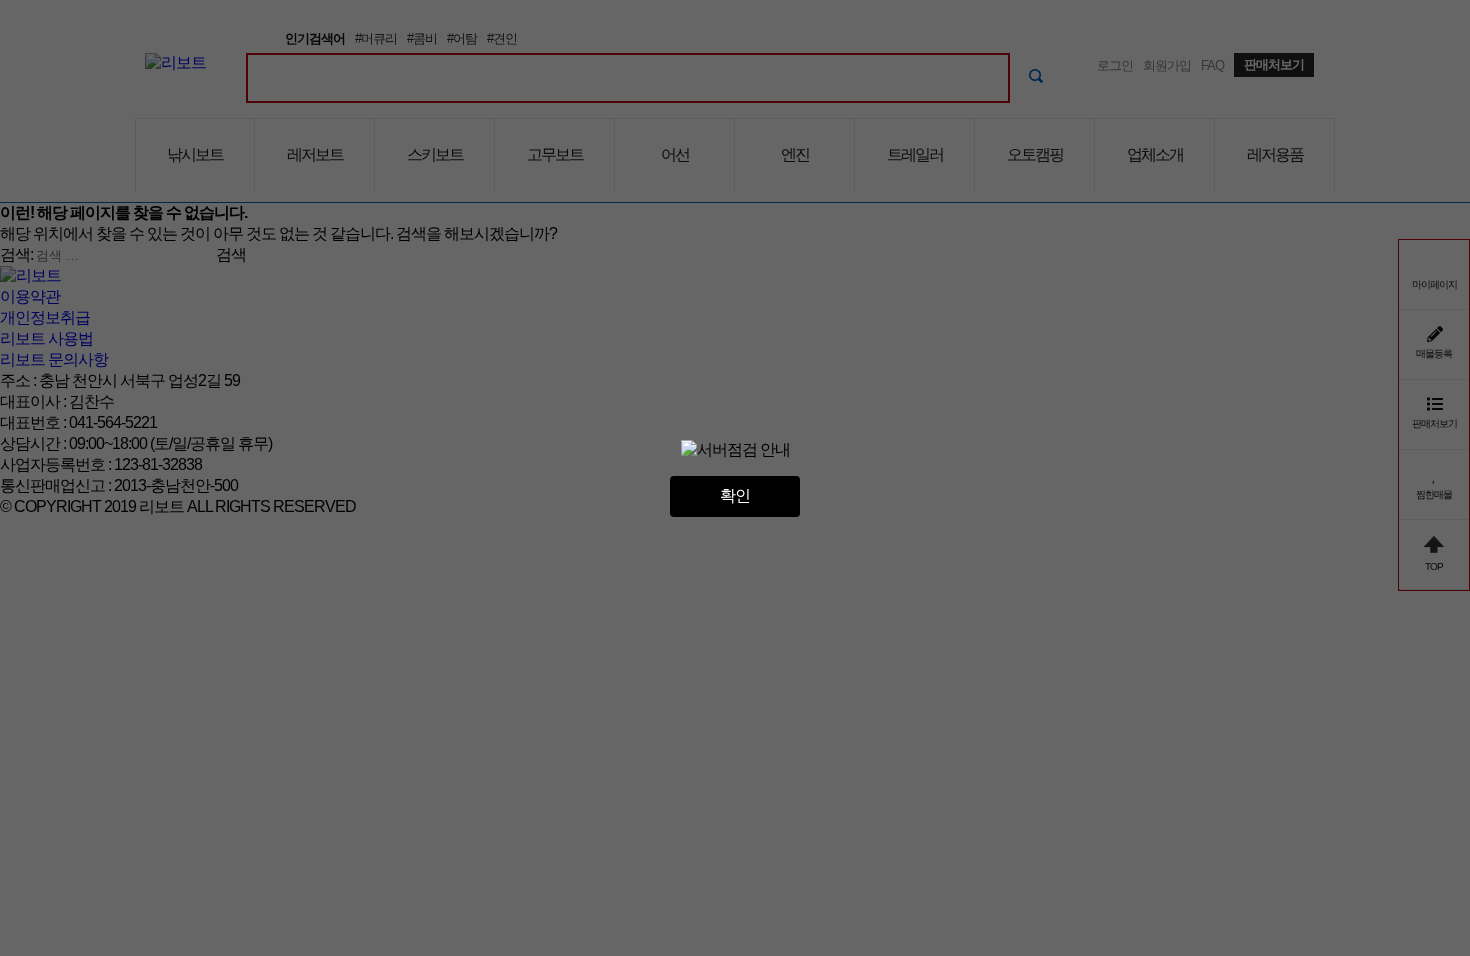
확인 (735, 495)
